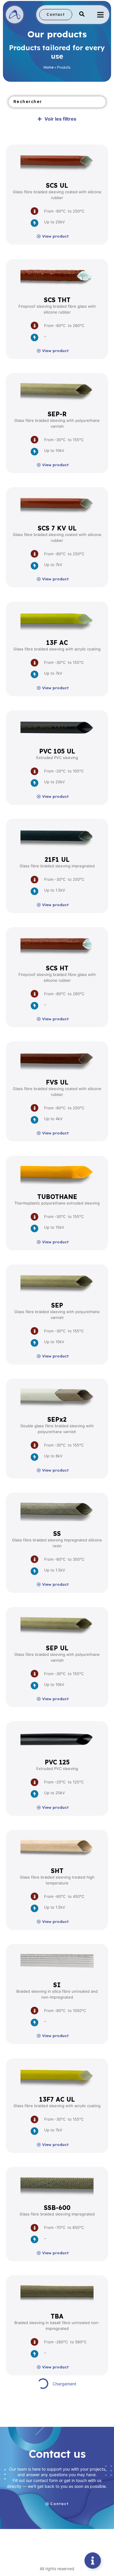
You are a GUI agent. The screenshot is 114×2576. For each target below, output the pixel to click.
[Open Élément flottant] (93, 2561)
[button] (82, 15)
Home (49, 67)
